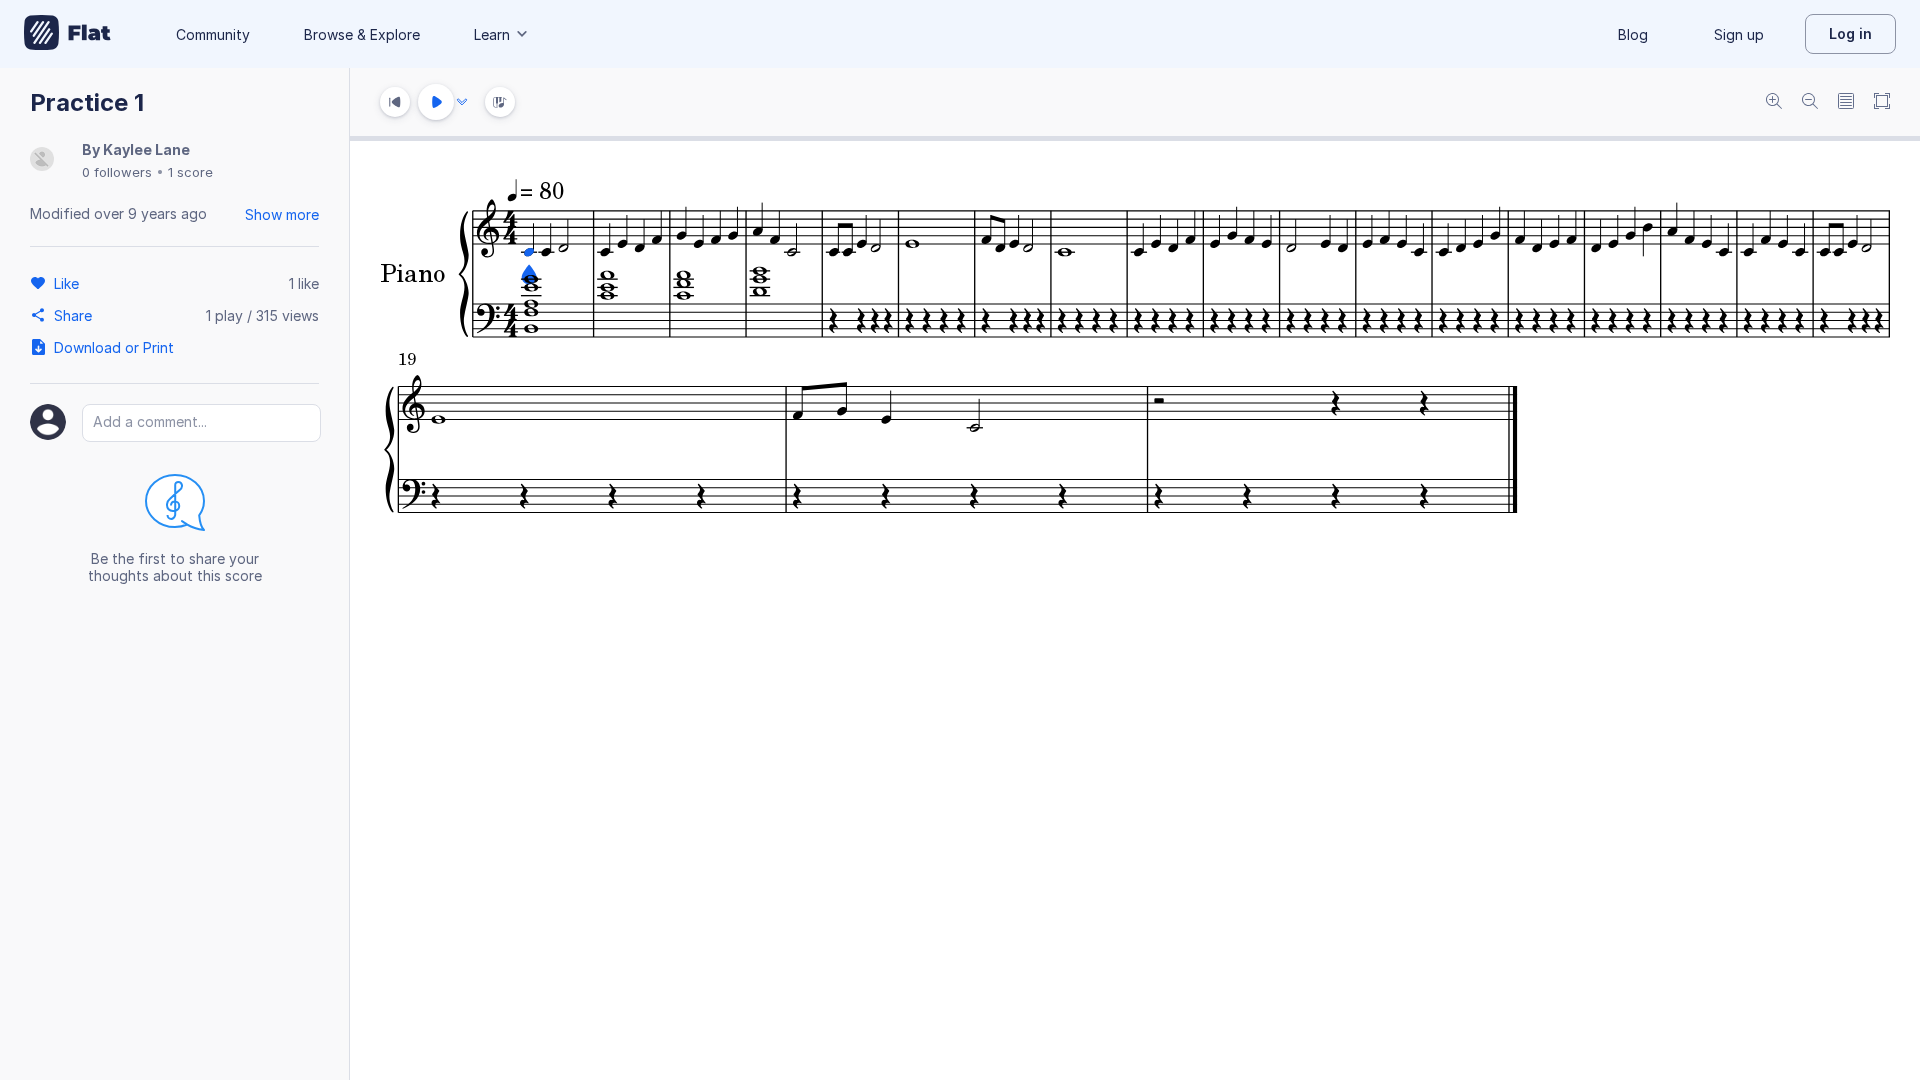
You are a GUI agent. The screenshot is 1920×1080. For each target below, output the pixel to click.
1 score (190, 172)
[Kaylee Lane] (42, 160)
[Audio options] (462, 102)
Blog (1633, 34)
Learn (492, 34)
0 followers (117, 172)
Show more (282, 214)
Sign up (1739, 34)
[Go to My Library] (67, 34)
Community (213, 34)
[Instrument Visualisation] (500, 102)
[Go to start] (395, 102)
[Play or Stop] (436, 102)
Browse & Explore (362, 34)
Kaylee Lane (146, 149)
